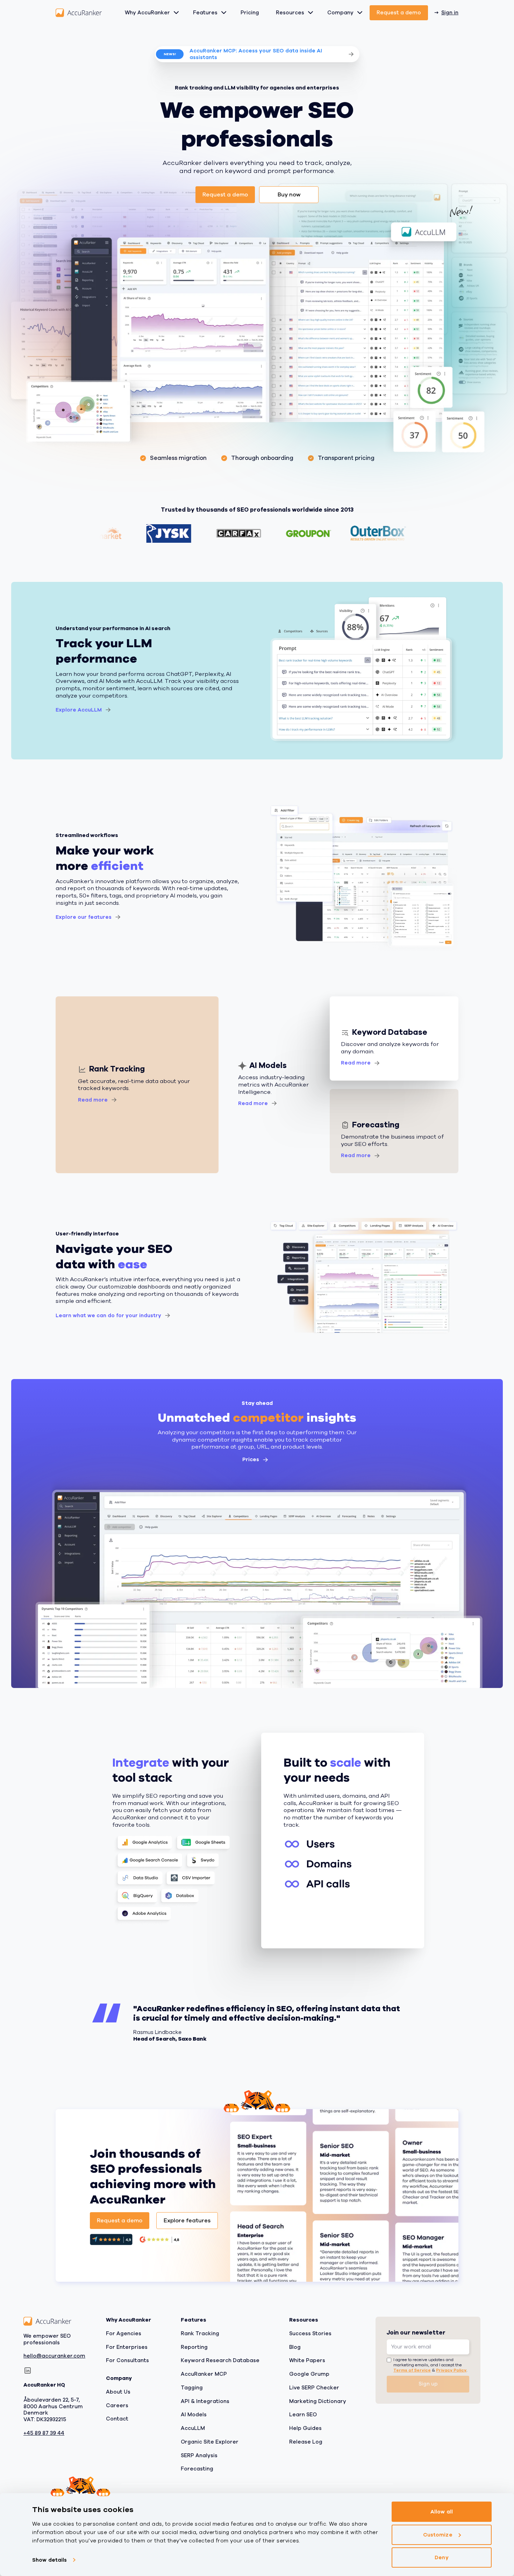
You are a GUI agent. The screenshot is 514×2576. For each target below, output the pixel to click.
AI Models (194, 2415)
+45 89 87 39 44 (44, 2433)
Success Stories (310, 2333)
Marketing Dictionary (318, 2401)
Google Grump (309, 2374)
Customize (438, 2535)
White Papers (307, 2361)
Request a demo (399, 13)
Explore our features (84, 917)
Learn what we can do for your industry (108, 1315)
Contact (117, 2419)
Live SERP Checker (314, 2388)
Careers (117, 2405)
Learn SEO (303, 2415)
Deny (441, 2557)
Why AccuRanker (147, 13)
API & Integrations (205, 2401)
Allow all (442, 2512)
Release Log (306, 2442)
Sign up (428, 2384)
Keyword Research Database (220, 2361)
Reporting (194, 2347)
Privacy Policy (451, 2370)
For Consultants (127, 2361)
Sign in (450, 13)
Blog (295, 2347)
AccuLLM (193, 2428)
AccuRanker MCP (204, 2374)
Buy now (289, 195)
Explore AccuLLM (79, 710)
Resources (290, 13)
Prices (251, 1459)
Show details (49, 2560)
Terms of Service (412, 2370)
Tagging (192, 2388)
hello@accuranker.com (54, 2356)
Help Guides (305, 2428)
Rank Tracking (200, 2333)
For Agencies (124, 2333)
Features (205, 13)
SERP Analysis (199, 2455)
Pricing (250, 13)
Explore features (187, 2221)
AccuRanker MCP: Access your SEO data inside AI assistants (256, 54)
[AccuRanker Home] (79, 13)
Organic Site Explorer (210, 2442)
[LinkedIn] (28, 2371)
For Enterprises (127, 2347)
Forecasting (197, 2469)
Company (340, 13)
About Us (118, 2392)
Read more (93, 1100)
